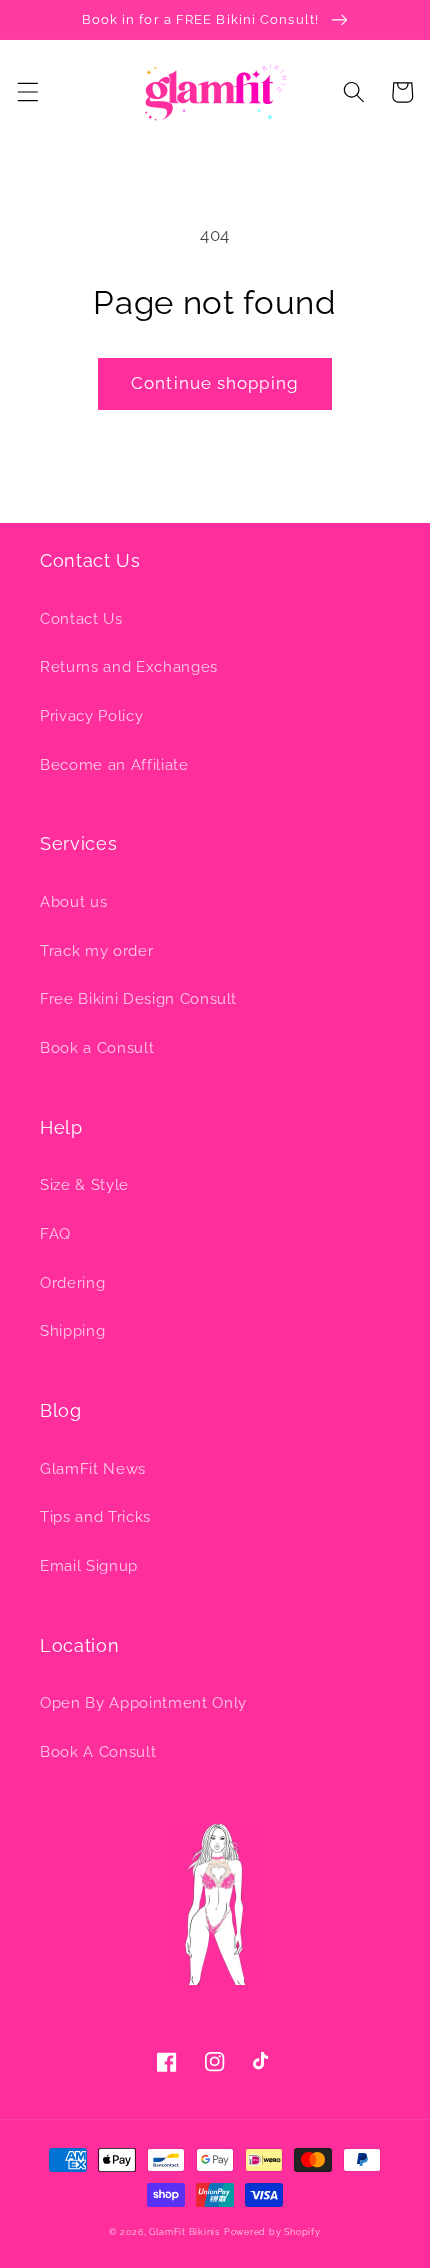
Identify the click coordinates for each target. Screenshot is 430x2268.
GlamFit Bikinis (184, 2231)
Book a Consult (97, 1048)
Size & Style (84, 1185)
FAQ (55, 1234)
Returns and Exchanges (129, 667)
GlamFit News (93, 1469)
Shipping (72, 1331)
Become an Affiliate (114, 765)
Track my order (96, 951)
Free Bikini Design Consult (138, 999)
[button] (27, 92)
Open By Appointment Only (143, 1703)
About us (73, 902)
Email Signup (89, 1566)
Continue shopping (215, 383)
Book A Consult (98, 1752)
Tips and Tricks (95, 1517)
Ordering (72, 1283)
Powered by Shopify (272, 2231)
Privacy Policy (91, 716)
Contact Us (81, 619)
